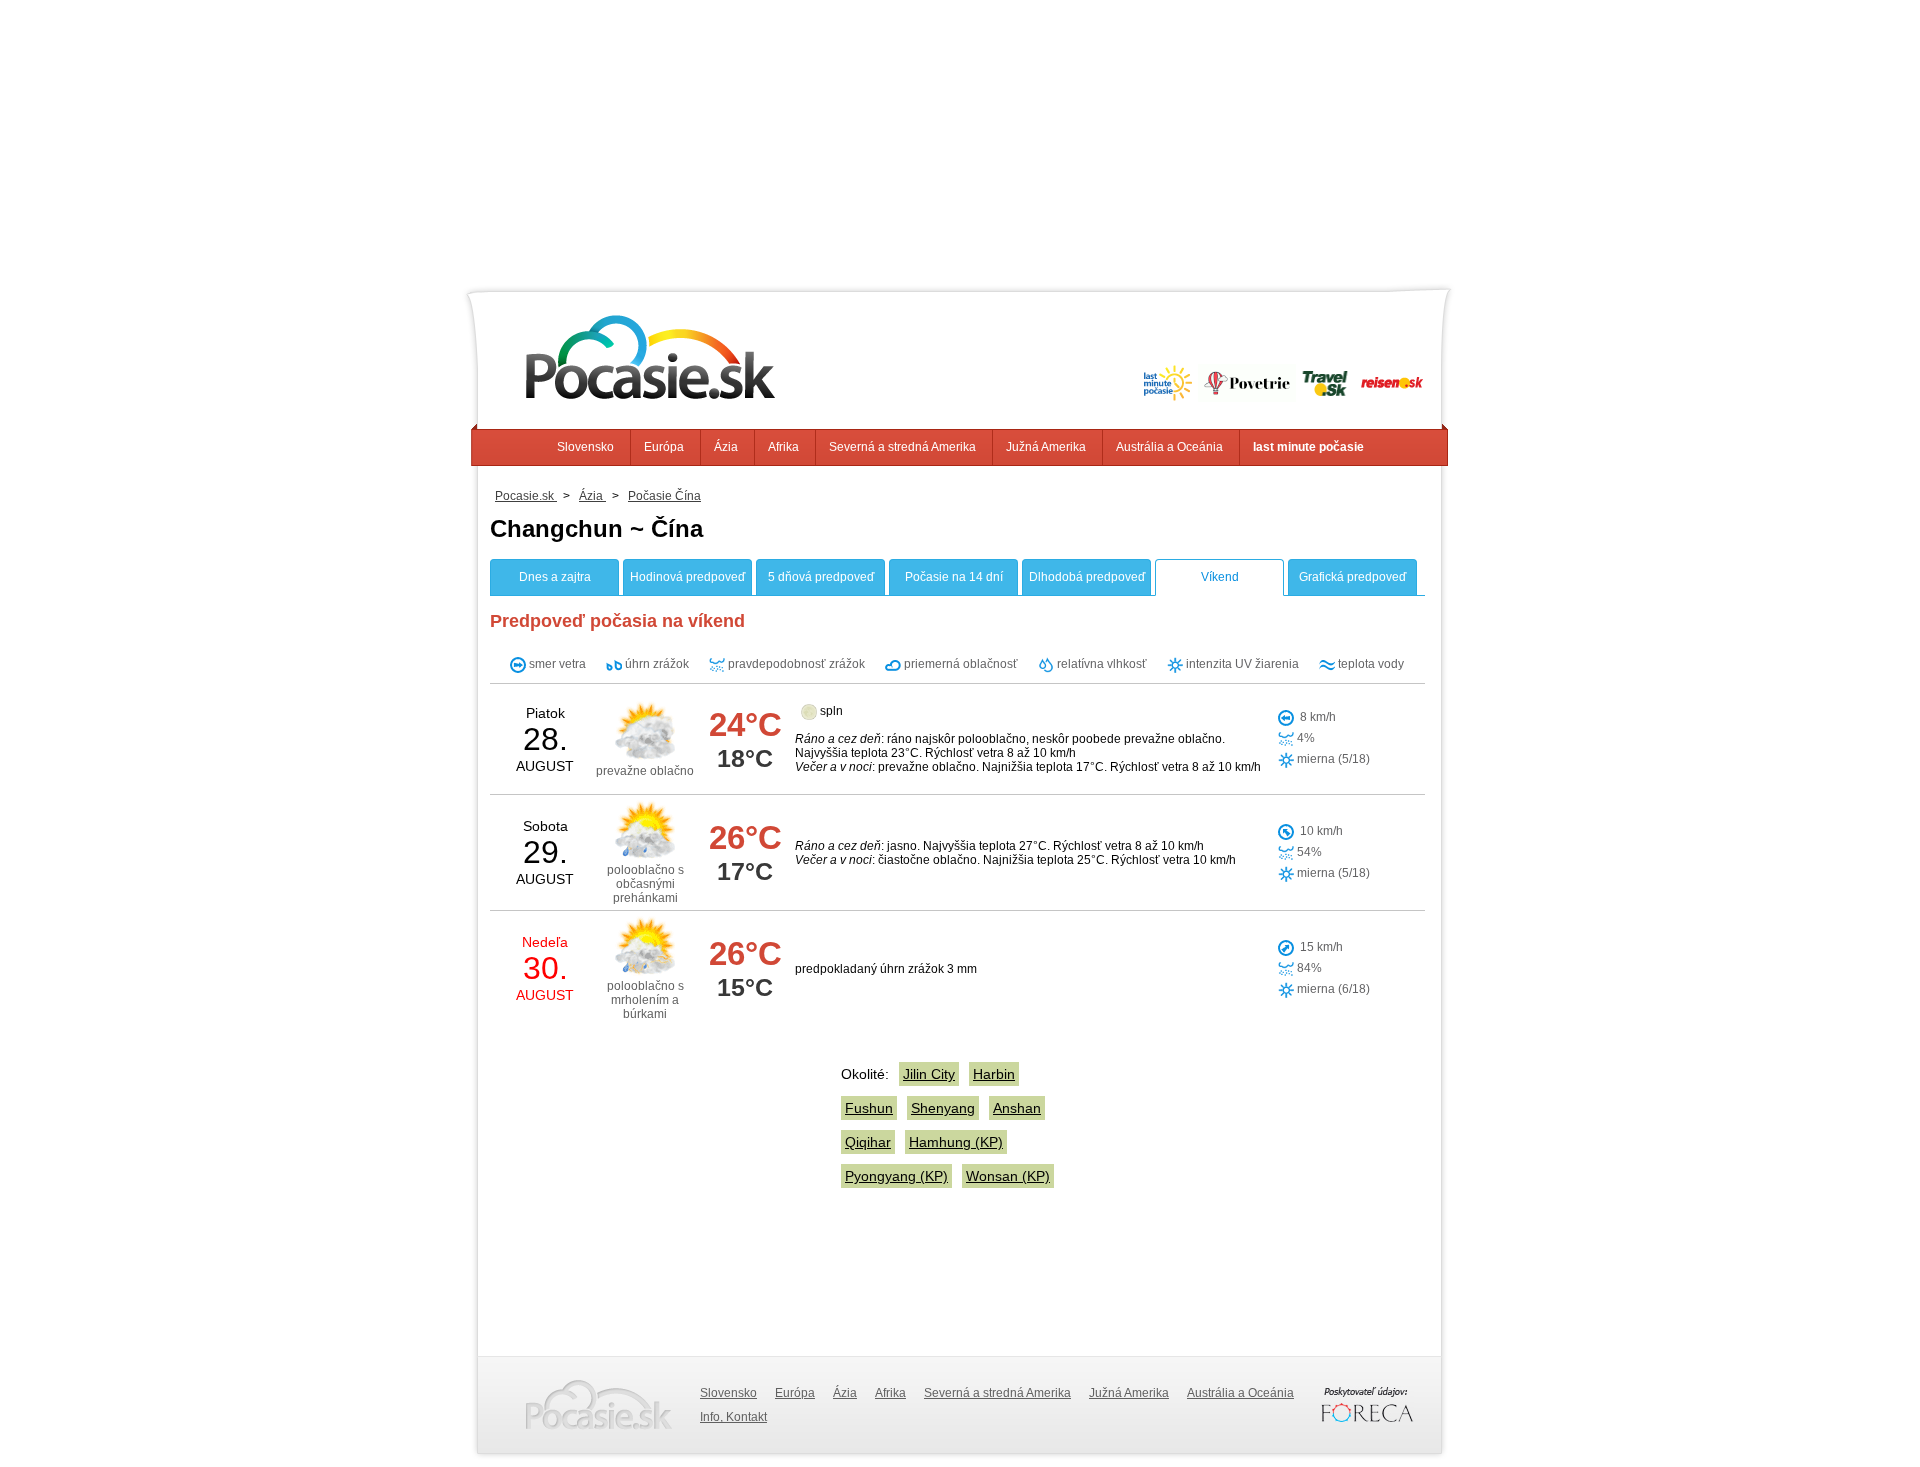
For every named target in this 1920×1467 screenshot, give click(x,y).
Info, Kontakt (733, 1417)
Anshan (1017, 1108)
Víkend (1220, 577)
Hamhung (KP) (956, 1142)
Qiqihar (868, 1142)
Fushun (869, 1108)
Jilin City (929, 1074)
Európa (664, 447)
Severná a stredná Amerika (902, 447)
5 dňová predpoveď (821, 577)
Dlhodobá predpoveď (1087, 577)
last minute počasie (1308, 447)
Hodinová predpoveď (687, 577)
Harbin (994, 1074)
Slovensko (585, 447)
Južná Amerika (1046, 447)
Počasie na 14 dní (954, 577)
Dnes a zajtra (555, 577)
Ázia (726, 447)
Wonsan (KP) (1008, 1176)
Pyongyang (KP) (896, 1176)
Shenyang (943, 1108)
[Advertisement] (960, 140)
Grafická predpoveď (1352, 577)
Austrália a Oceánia (1169, 447)
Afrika (783, 447)
